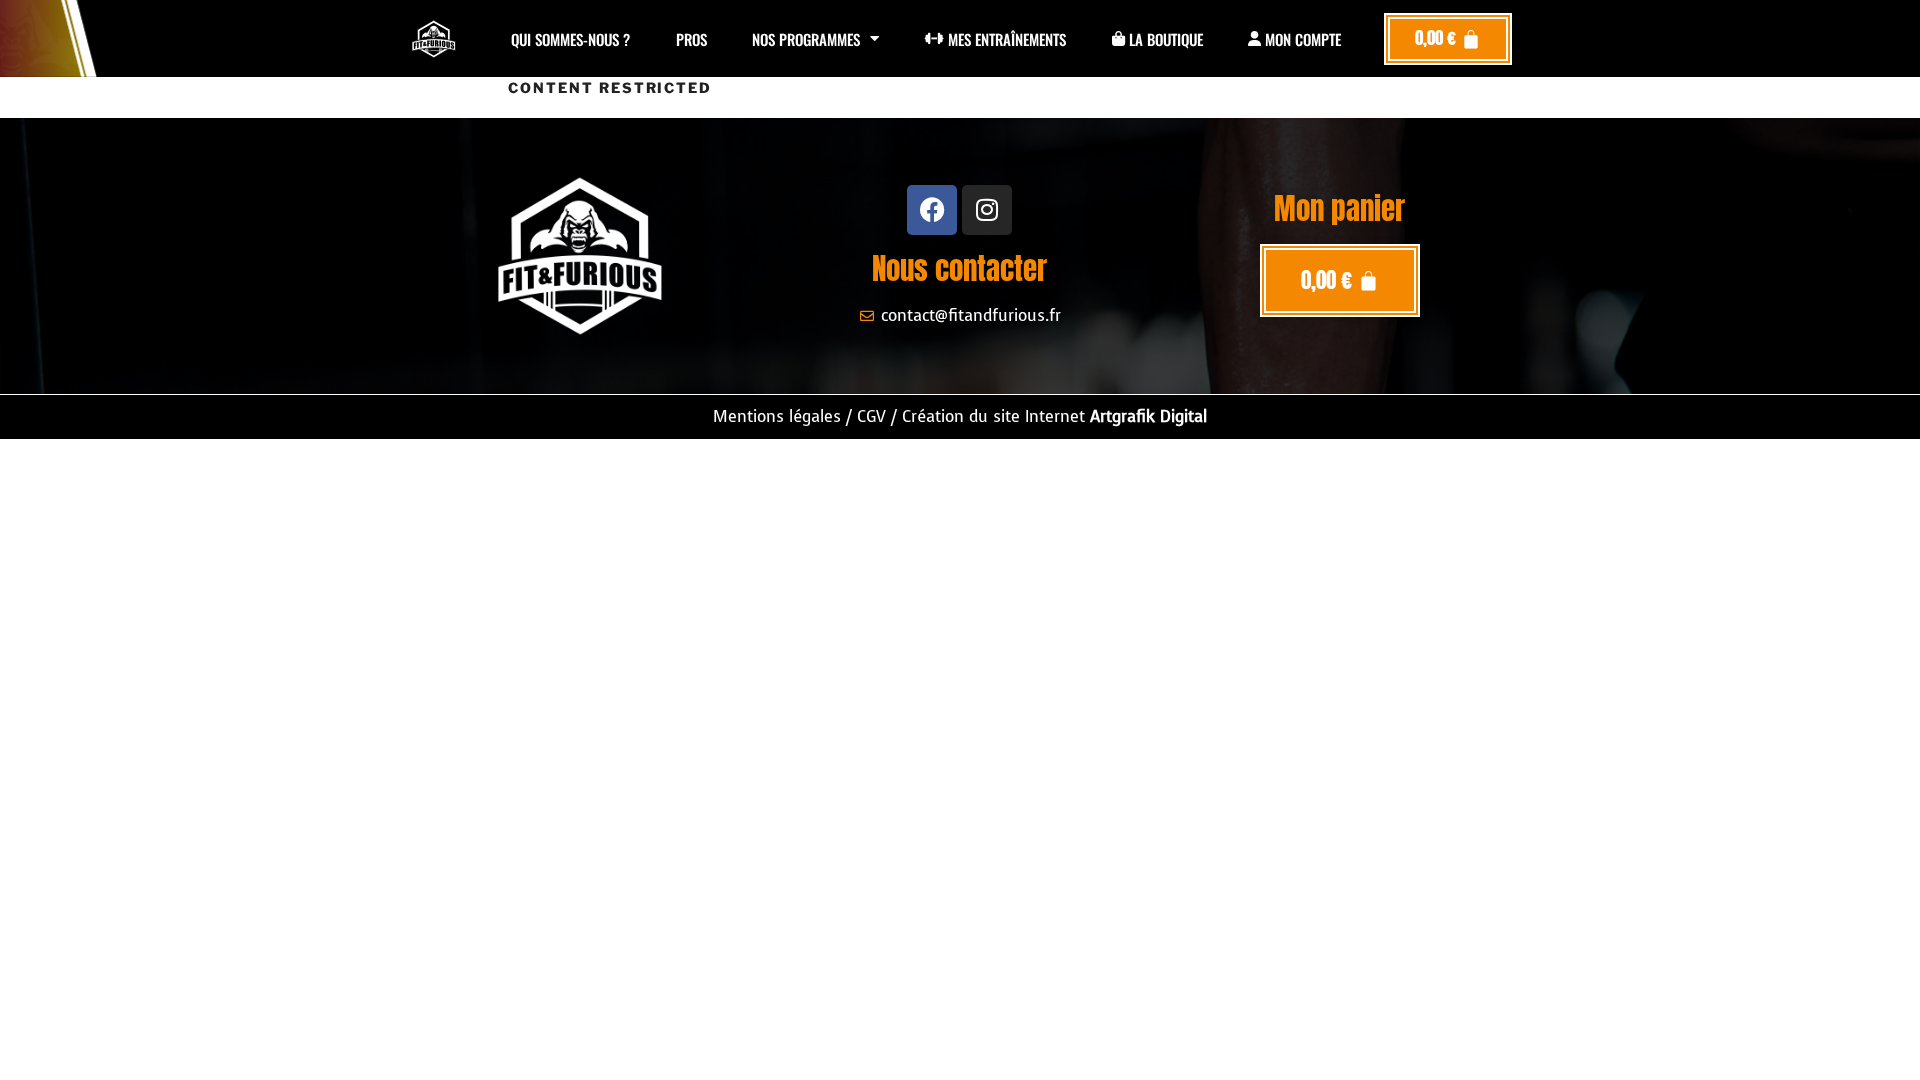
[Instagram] (987, 210)
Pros (691, 39)
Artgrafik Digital (1148, 416)
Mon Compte (1301, 39)
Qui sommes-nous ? (570, 39)
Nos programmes (806, 39)
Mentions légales (777, 416)
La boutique (1164, 39)
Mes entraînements (1005, 39)
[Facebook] (932, 210)
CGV (871, 416)
